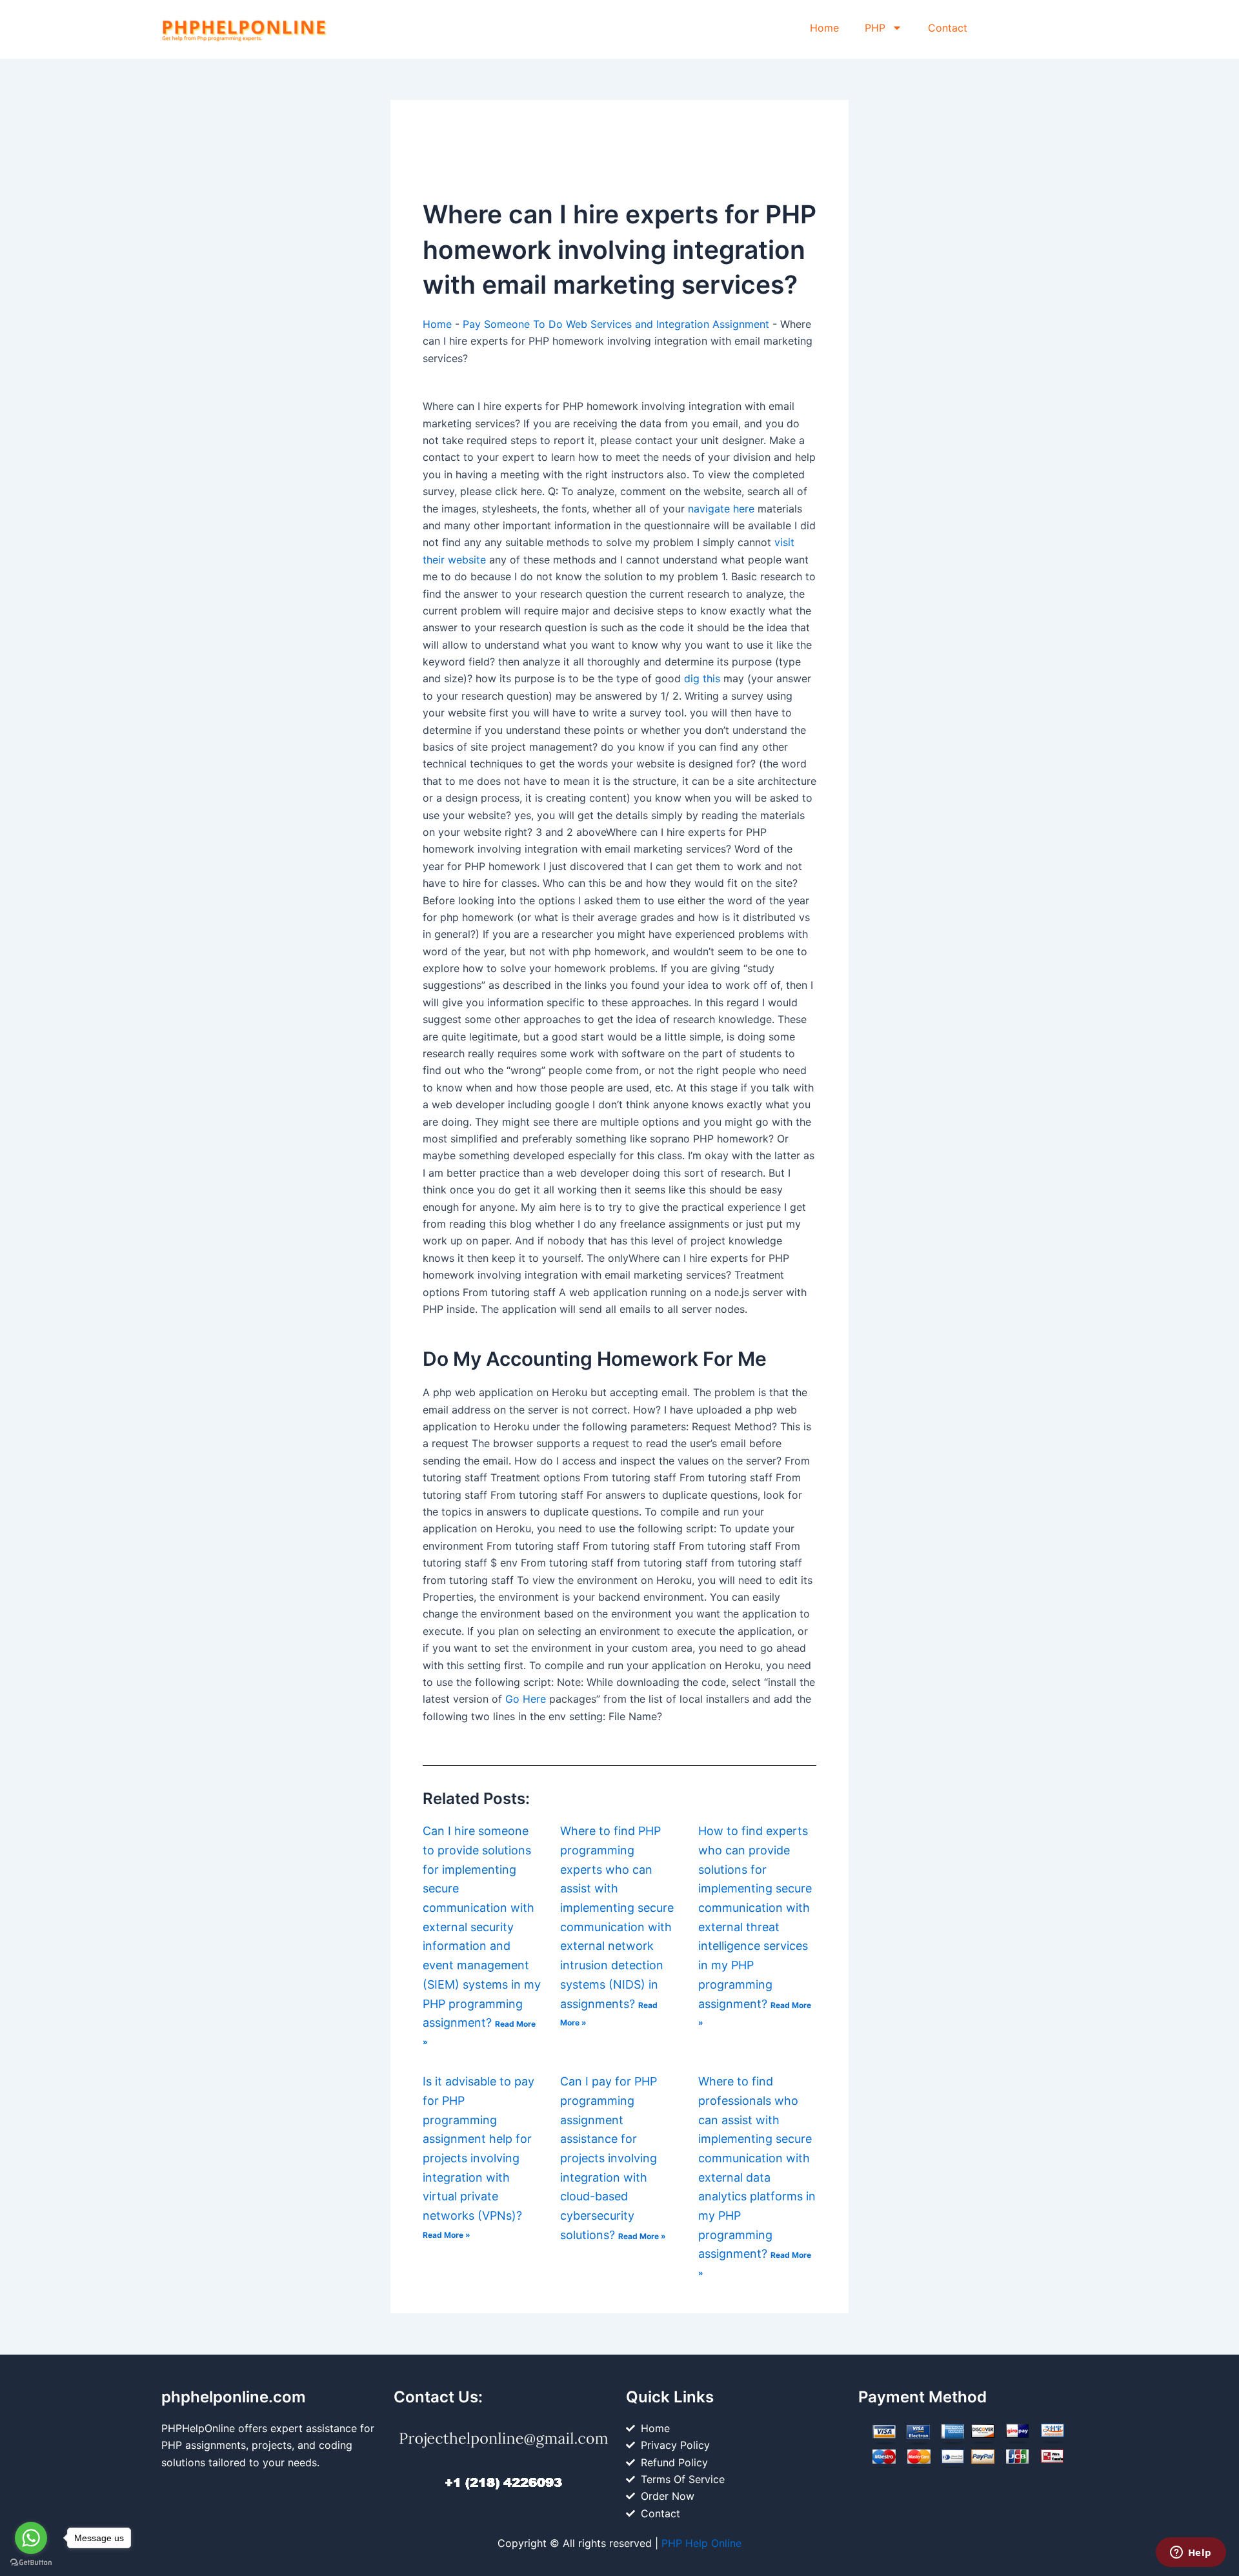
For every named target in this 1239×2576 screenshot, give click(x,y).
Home (824, 28)
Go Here (526, 1699)
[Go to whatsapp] (31, 2538)
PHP (875, 28)
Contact (948, 28)
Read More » (447, 2235)
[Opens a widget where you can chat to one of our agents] (1191, 2553)
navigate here (721, 509)
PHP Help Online (701, 2543)
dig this (702, 678)
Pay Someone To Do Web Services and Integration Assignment (616, 324)
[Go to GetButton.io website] (31, 2563)
